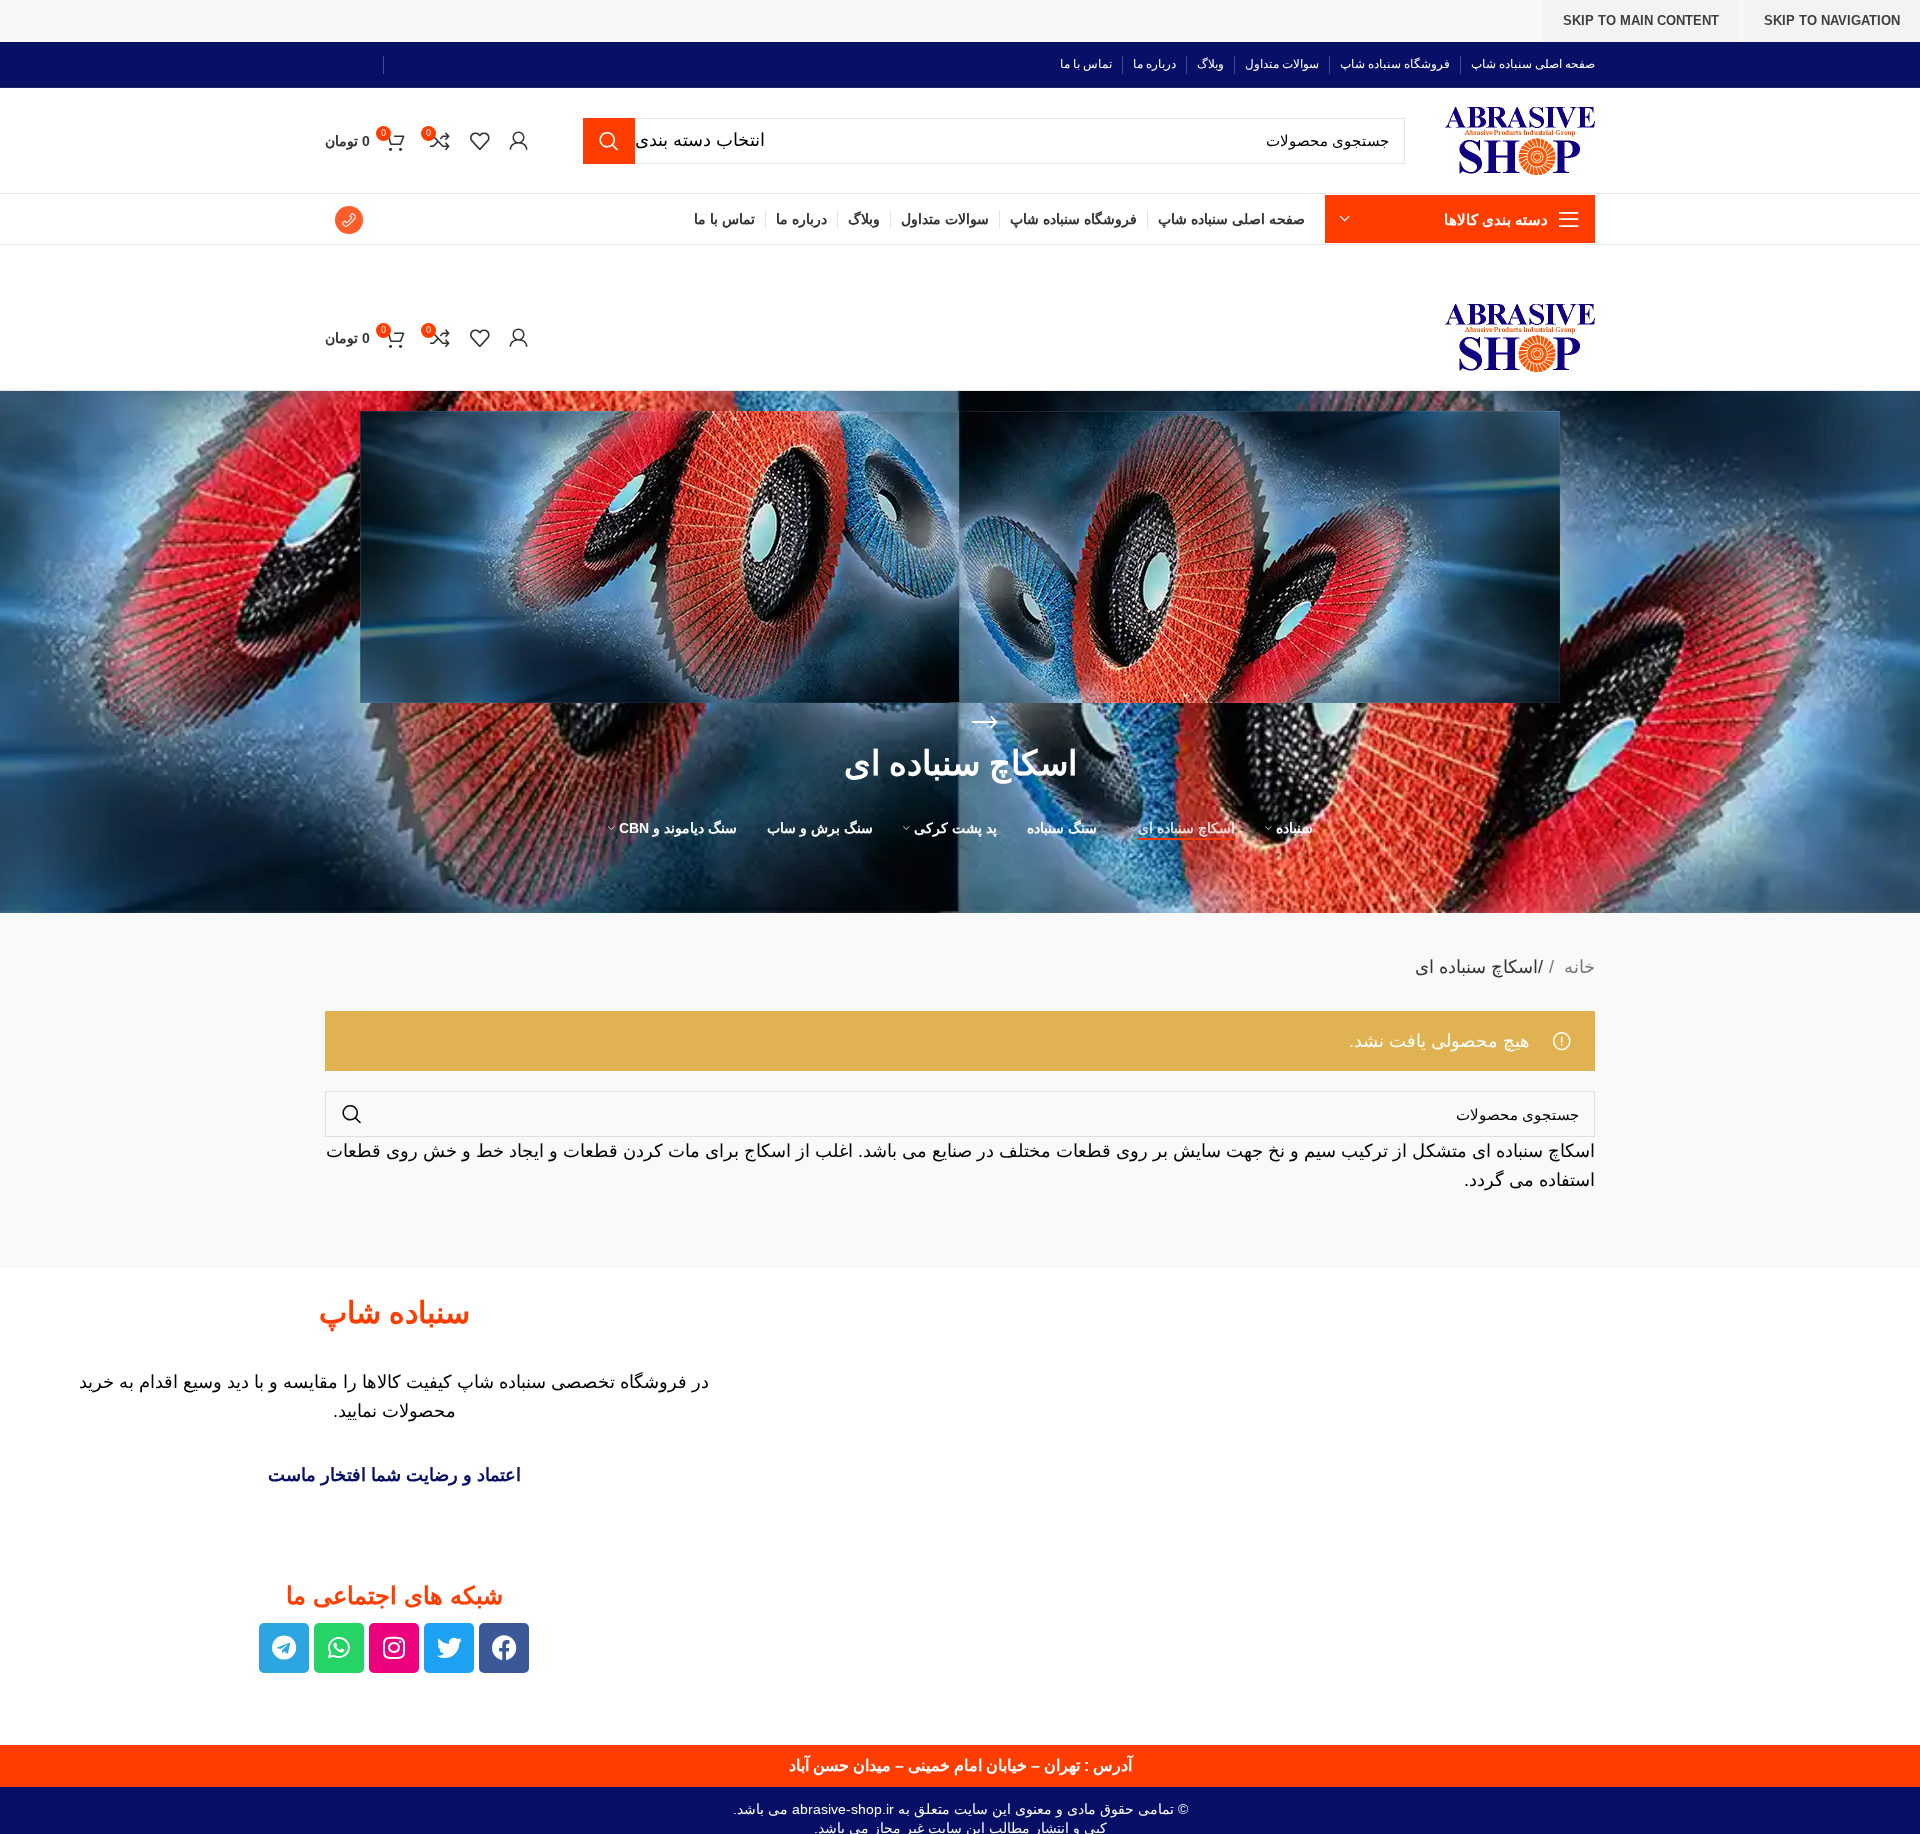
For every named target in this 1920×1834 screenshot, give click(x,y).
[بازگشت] (985, 723)
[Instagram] (394, 1648)
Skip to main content (1641, 20)
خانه (1577, 967)
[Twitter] (449, 1648)
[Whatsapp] (339, 1648)
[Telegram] (284, 1648)
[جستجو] (609, 141)
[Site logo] (1520, 139)
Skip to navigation (1832, 20)
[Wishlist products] (479, 141)
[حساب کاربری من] (518, 141)
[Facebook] (504, 1648)
